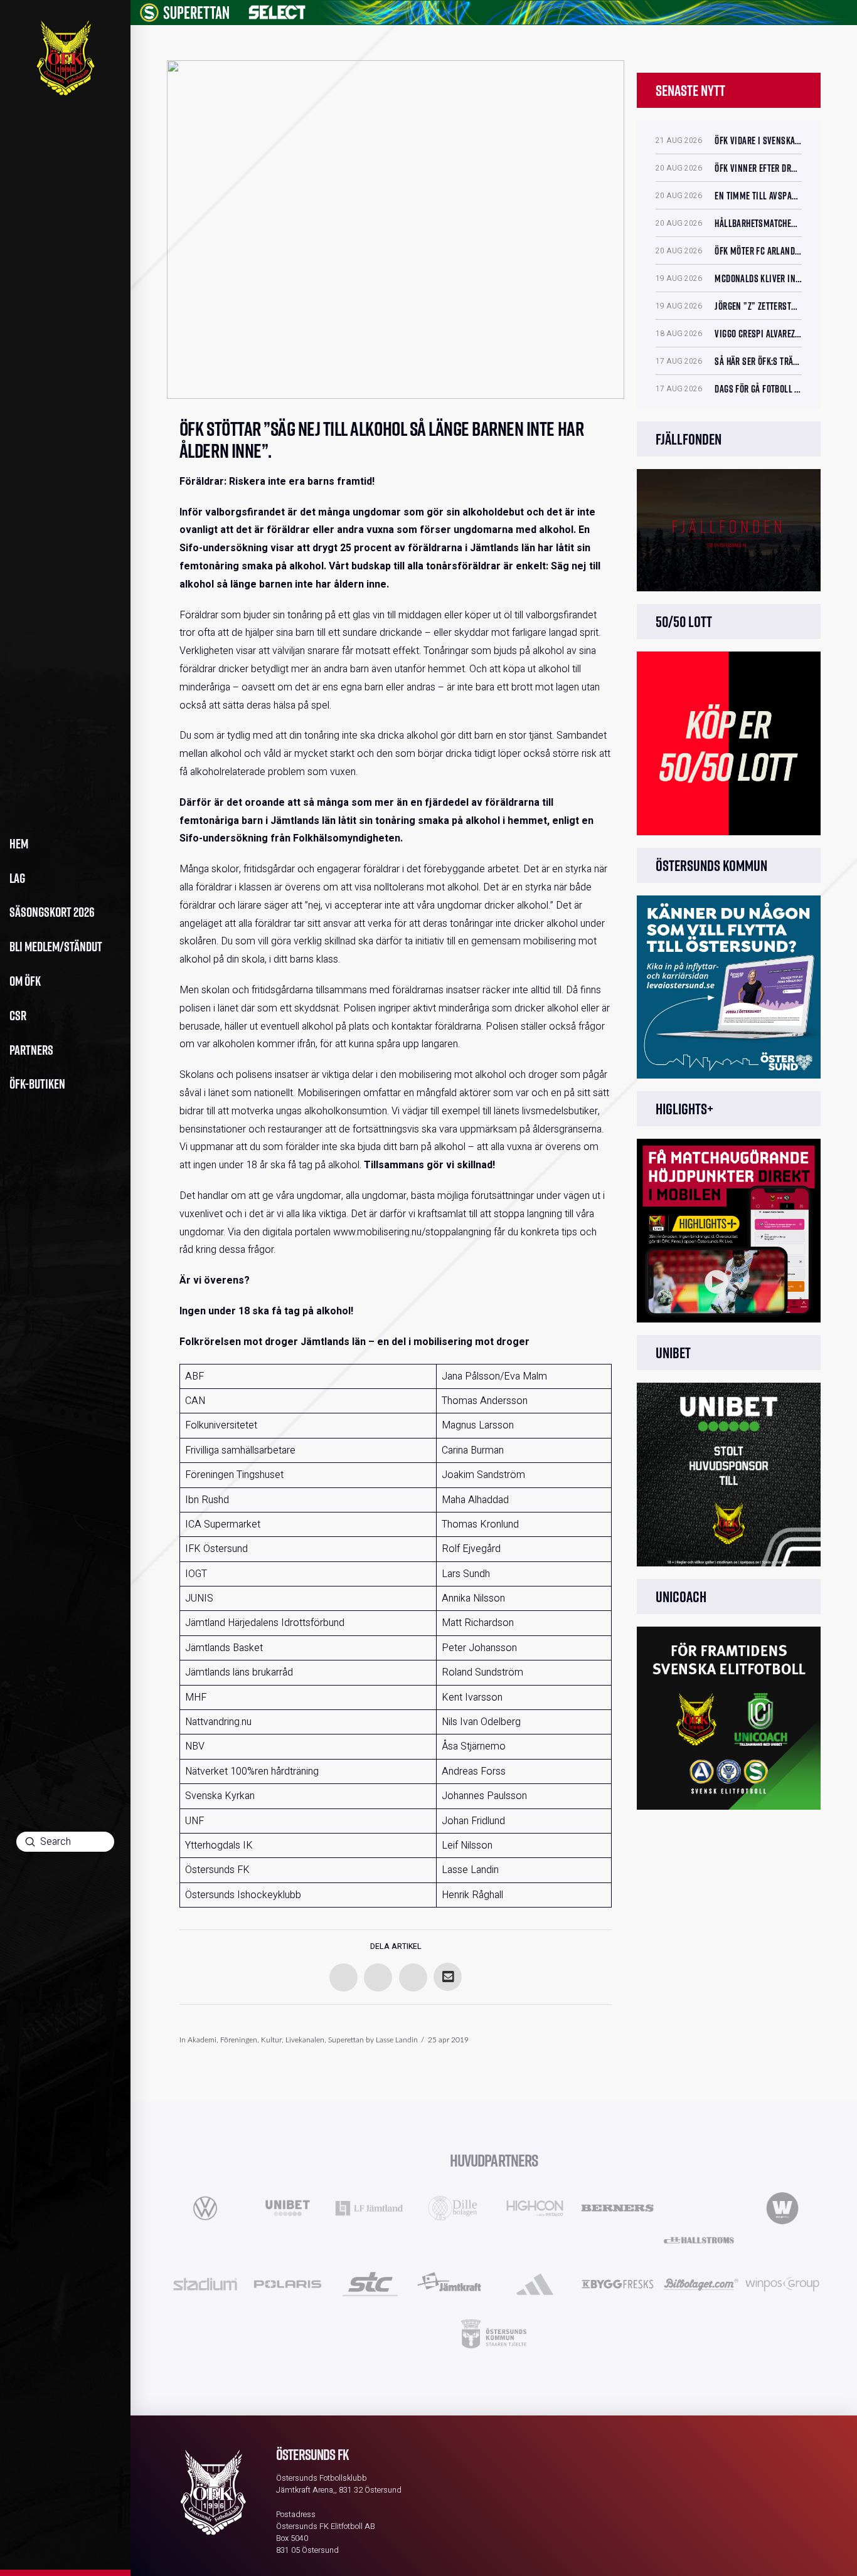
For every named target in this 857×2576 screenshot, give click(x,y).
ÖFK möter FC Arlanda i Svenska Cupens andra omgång (758, 251)
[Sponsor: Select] (277, 10)
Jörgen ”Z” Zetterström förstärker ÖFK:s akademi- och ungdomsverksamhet (758, 306)
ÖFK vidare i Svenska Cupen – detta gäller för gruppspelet (758, 140)
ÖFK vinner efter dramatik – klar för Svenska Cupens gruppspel (758, 168)
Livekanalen (305, 2040)
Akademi (202, 2040)
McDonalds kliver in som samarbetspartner (758, 278)
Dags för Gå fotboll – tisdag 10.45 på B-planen (758, 389)
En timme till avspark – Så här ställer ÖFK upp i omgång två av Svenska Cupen (758, 196)
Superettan (346, 2040)
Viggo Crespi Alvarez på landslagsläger (758, 334)
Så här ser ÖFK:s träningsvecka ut (758, 361)
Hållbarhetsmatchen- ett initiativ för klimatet (758, 223)
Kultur (271, 2040)
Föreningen (239, 2040)
